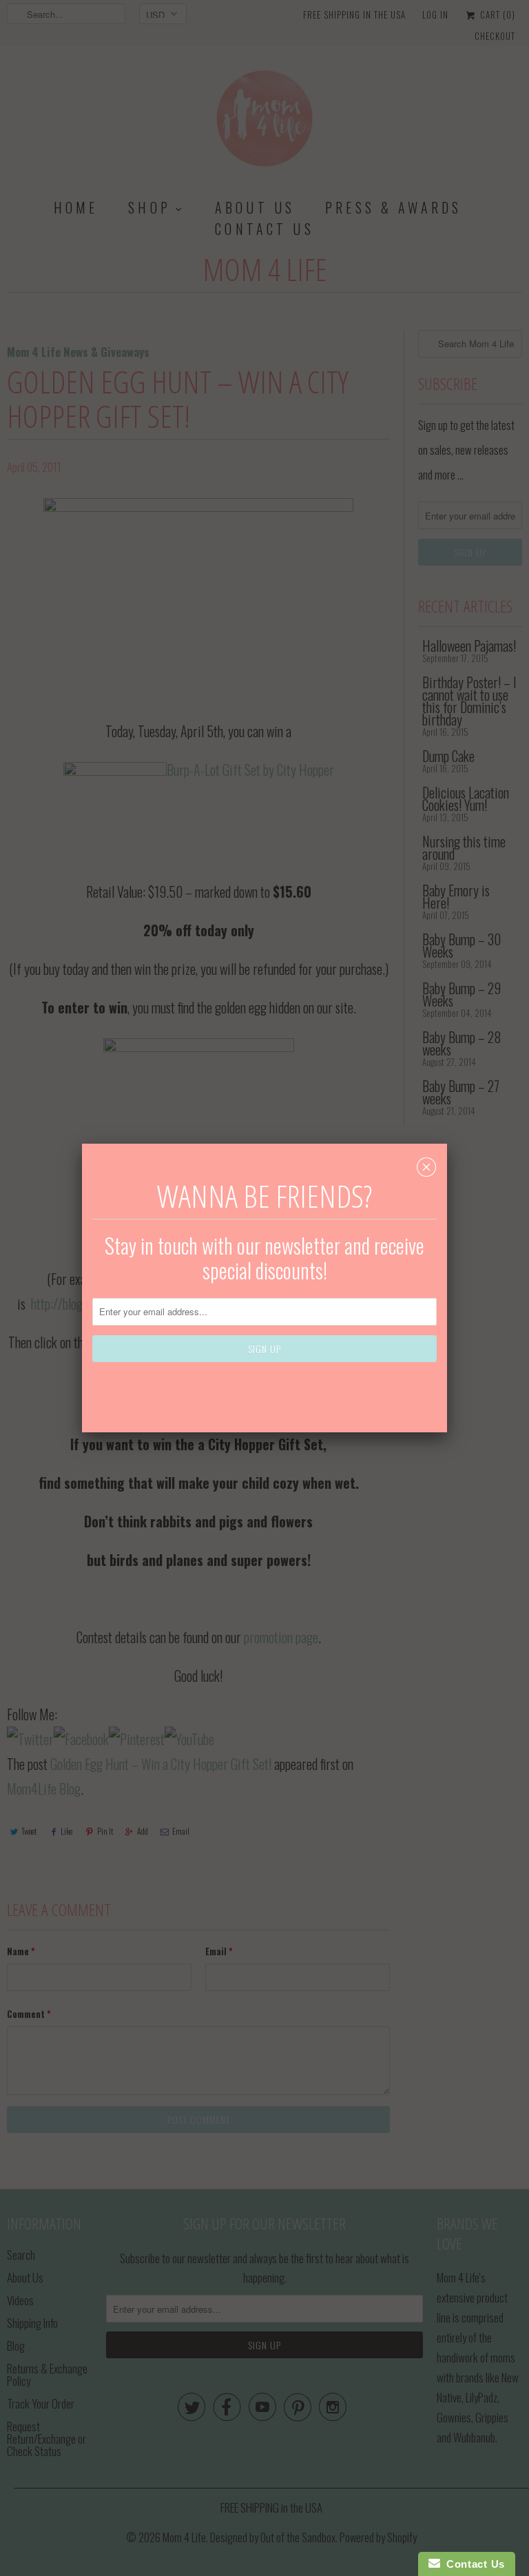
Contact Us (473, 2564)
